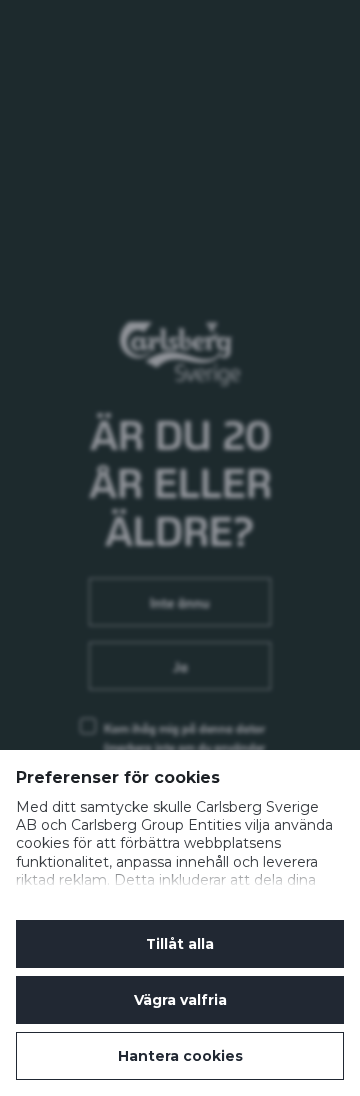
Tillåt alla (180, 944)
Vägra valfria (180, 1000)
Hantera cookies (180, 1056)
